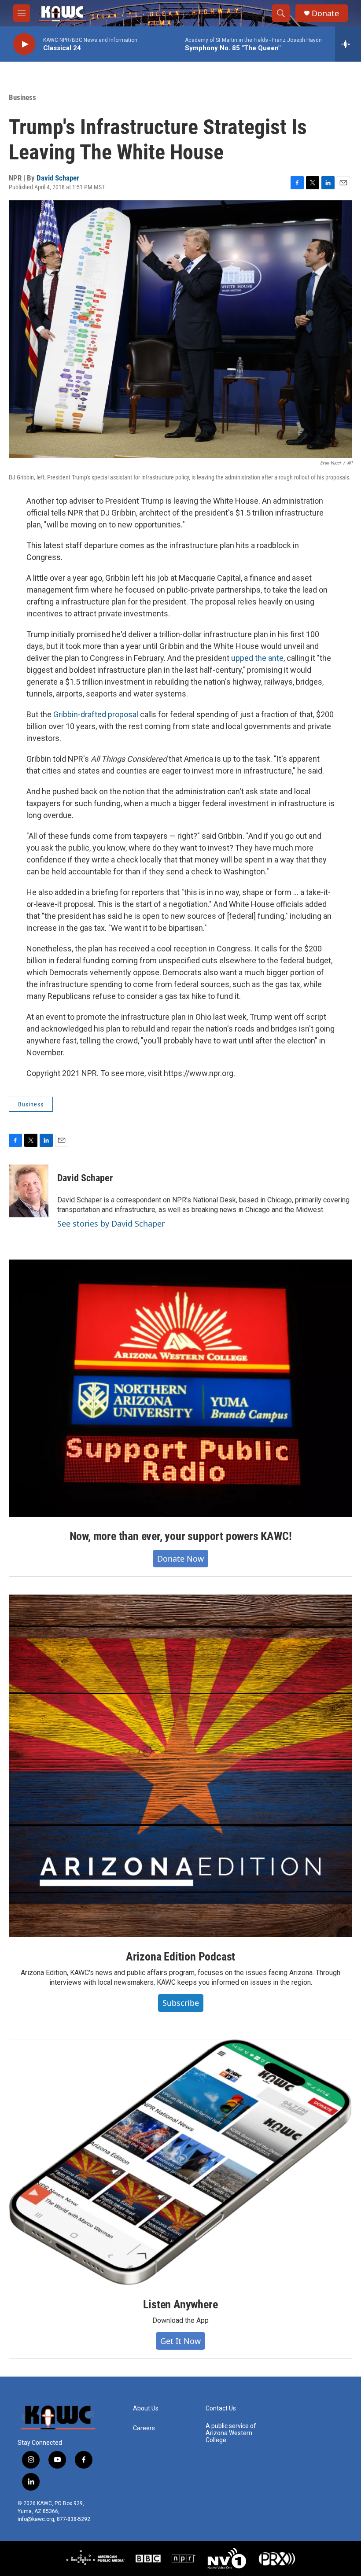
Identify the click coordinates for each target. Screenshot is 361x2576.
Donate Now (180, 1559)
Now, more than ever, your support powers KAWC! (181, 1536)
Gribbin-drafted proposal (96, 714)
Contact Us (221, 2408)
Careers (144, 2428)
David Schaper (58, 178)
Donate (325, 13)
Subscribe (181, 2003)
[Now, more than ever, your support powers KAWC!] (180, 1388)
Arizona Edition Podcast (180, 1957)
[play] (24, 44)
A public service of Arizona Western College (231, 2433)
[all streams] (348, 44)
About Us (146, 2408)
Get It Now (180, 2341)
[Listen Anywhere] (180, 2162)
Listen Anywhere (180, 2304)
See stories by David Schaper (111, 1224)
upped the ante (257, 658)
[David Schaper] (29, 1191)
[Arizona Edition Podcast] (180, 1766)
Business (22, 97)
